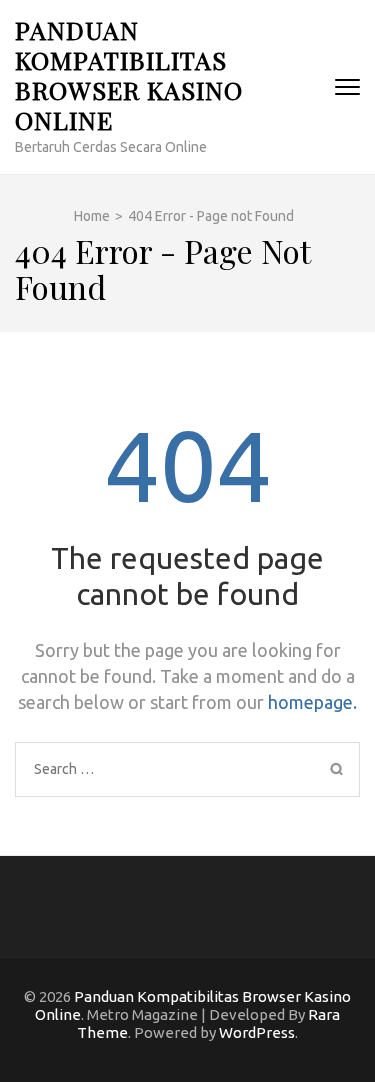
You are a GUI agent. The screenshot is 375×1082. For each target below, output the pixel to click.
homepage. (312, 702)
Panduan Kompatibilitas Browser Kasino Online (129, 74)
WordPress (257, 1032)
